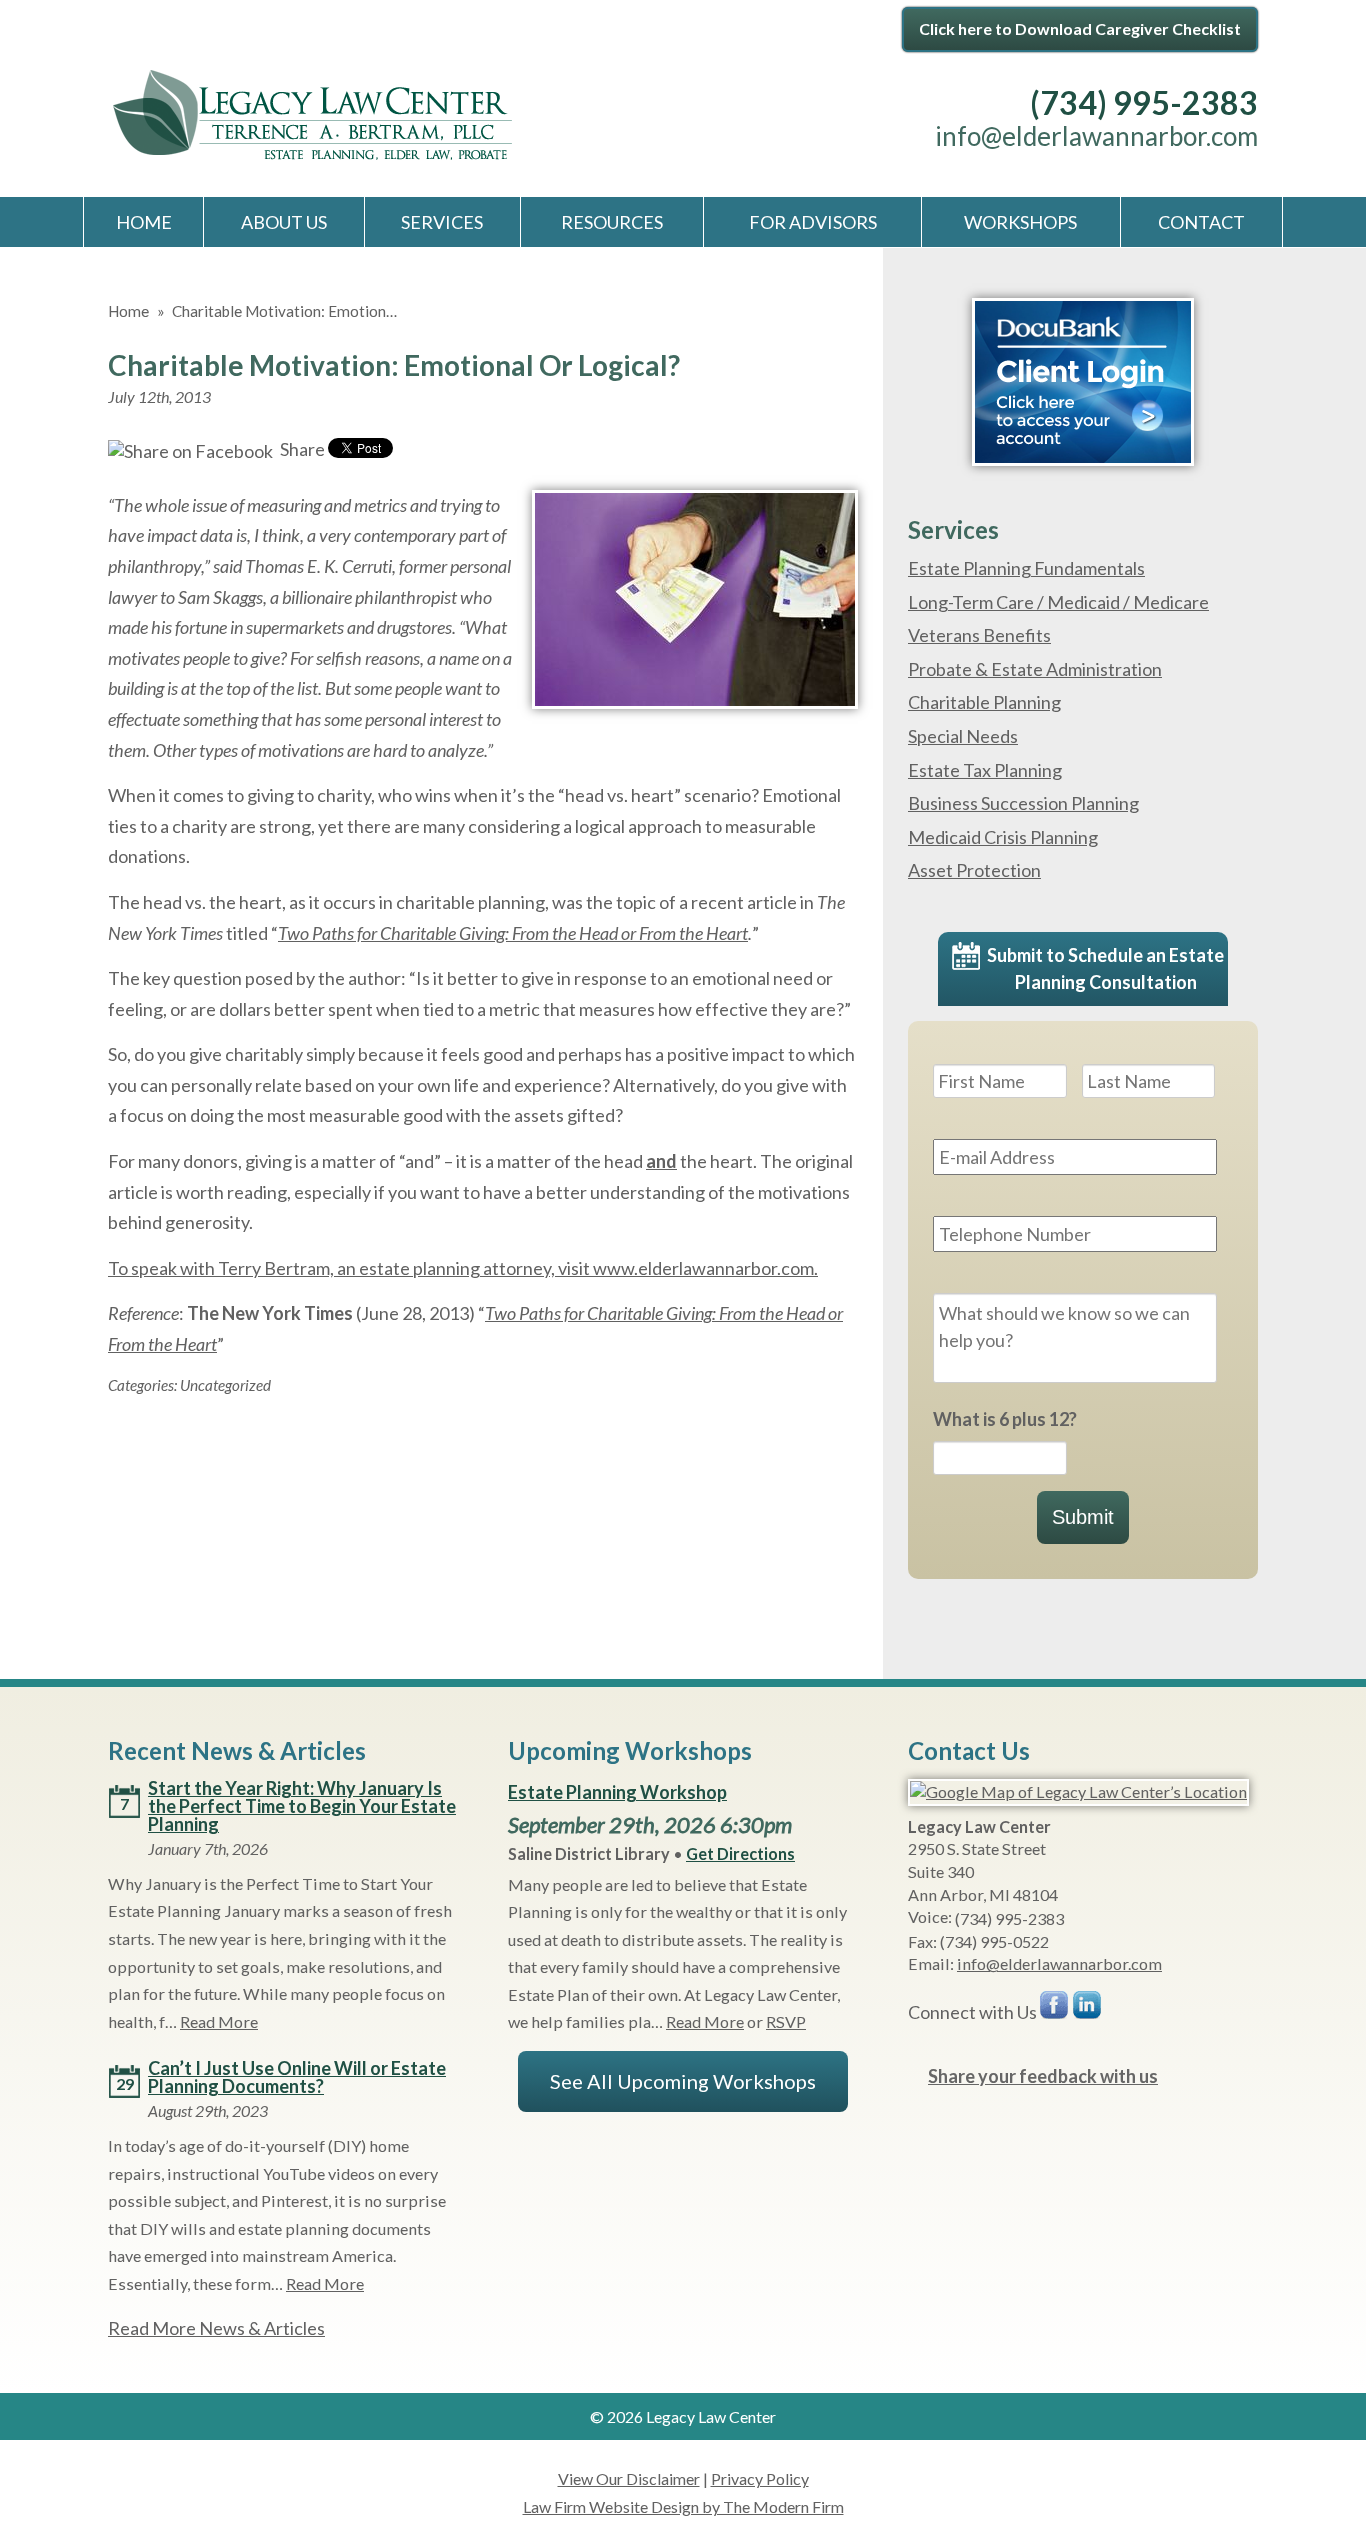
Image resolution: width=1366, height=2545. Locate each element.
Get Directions (740, 1853)
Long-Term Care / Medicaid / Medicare (1058, 602)
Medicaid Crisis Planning (1003, 837)
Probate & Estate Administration (1035, 669)
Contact (1201, 222)
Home (144, 222)
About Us (284, 222)
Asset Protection (974, 870)
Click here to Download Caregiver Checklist (1080, 28)
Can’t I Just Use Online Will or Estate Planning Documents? (297, 2077)
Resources (612, 222)
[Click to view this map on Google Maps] (1078, 1791)
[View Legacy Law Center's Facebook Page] (1055, 2009)
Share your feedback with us (1043, 2076)
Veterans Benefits (979, 635)
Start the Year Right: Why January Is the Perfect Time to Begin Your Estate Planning (302, 1806)
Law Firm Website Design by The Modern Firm (683, 2506)
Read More (219, 2021)
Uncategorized (225, 1385)
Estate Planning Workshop (617, 1792)
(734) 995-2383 (1144, 102)
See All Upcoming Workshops (683, 2081)
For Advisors (813, 222)
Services (442, 222)
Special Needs (963, 736)
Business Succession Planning (1023, 803)
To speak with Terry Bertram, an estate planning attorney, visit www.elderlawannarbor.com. (463, 1268)
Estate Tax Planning (985, 770)
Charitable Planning (984, 702)
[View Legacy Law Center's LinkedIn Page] (1088, 2009)
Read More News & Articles (216, 2328)
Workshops (1020, 222)
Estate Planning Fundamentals (1026, 568)
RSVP (786, 2021)
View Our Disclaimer (629, 2478)
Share (301, 449)
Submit (1083, 1517)
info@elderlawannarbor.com (1096, 136)
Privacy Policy (760, 2478)
